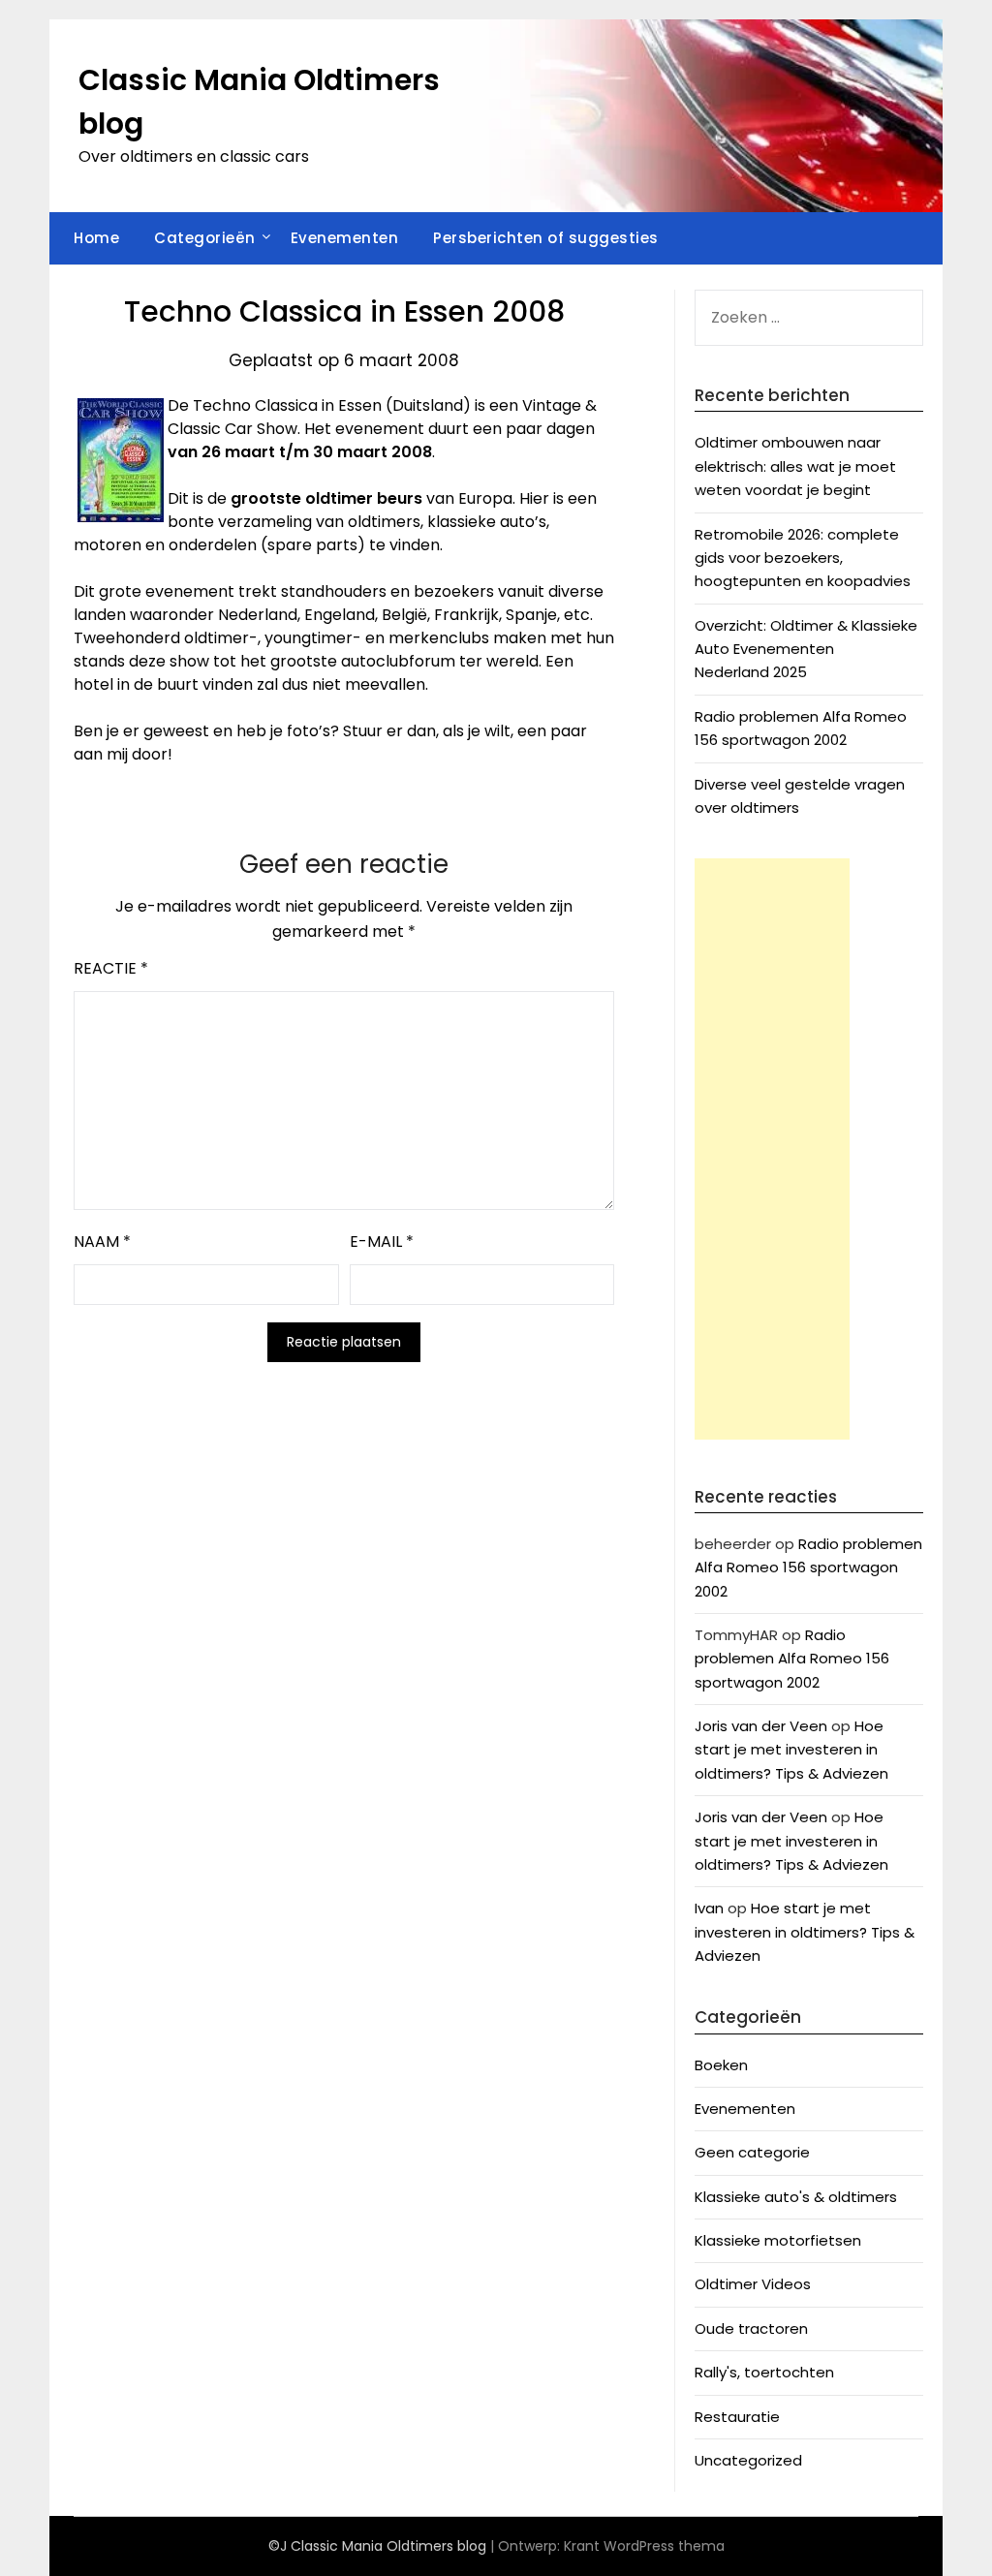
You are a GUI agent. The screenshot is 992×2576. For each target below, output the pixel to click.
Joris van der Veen (761, 1726)
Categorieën (205, 238)
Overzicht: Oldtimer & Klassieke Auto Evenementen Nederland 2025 (806, 649)
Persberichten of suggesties (546, 238)
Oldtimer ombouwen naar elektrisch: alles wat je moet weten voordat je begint (795, 466)
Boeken (721, 2065)
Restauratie (737, 2417)
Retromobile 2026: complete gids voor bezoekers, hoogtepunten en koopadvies (803, 558)
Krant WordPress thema (644, 2546)
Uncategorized (748, 2460)
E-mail (382, 1241)
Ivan (709, 1908)
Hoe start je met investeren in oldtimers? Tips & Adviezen (791, 1750)
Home (96, 238)
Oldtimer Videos (753, 2284)
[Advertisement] (772, 1149)
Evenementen (345, 238)
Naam (102, 1241)
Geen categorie (752, 2152)
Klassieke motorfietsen (778, 2240)
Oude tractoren (751, 2328)
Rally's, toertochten (764, 2372)
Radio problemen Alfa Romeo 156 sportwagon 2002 (808, 1567)
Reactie (111, 968)
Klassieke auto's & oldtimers (796, 2197)
